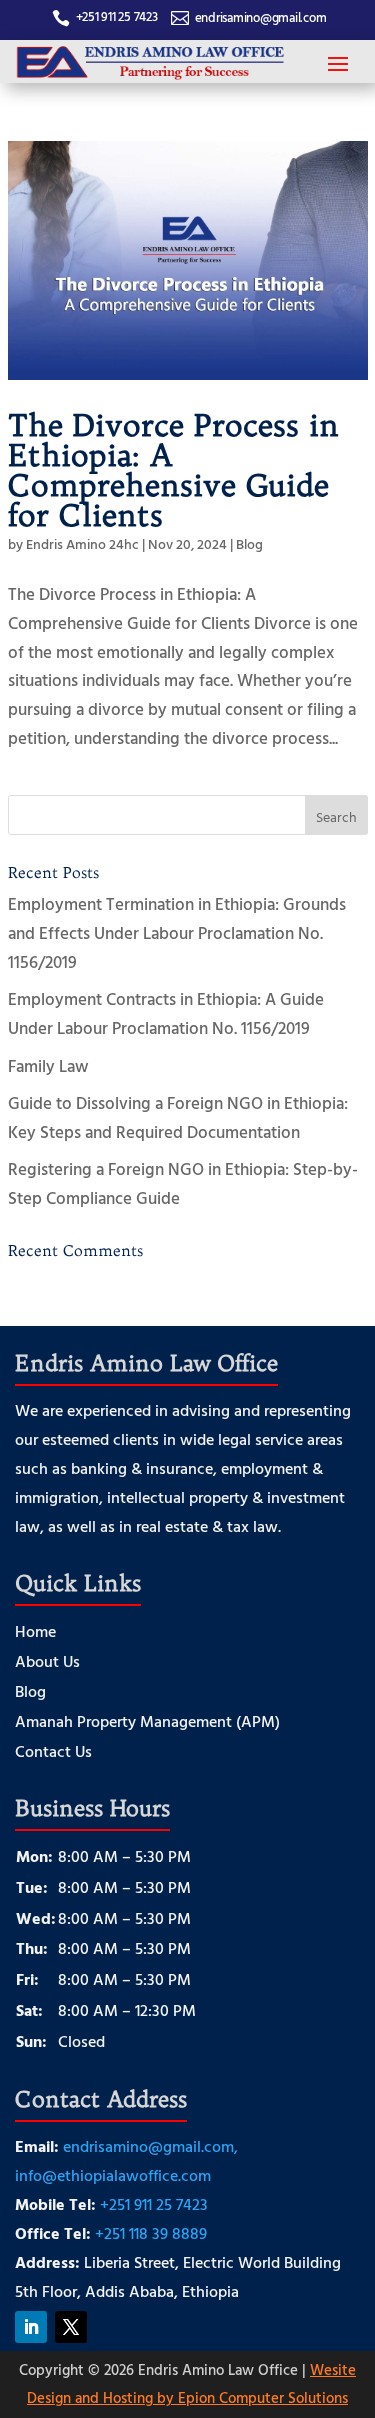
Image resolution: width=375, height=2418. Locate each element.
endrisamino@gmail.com (261, 17)
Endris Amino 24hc (82, 543)
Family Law (48, 1065)
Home (35, 1633)
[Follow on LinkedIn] (31, 2327)
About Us (47, 1663)
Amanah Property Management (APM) (147, 1723)
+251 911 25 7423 (117, 16)
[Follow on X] (71, 2327)
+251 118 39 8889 (151, 2233)
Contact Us (53, 1753)
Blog (249, 543)
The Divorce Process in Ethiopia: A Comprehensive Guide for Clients (173, 470)
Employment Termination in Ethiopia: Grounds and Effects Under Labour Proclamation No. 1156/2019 (177, 932)
